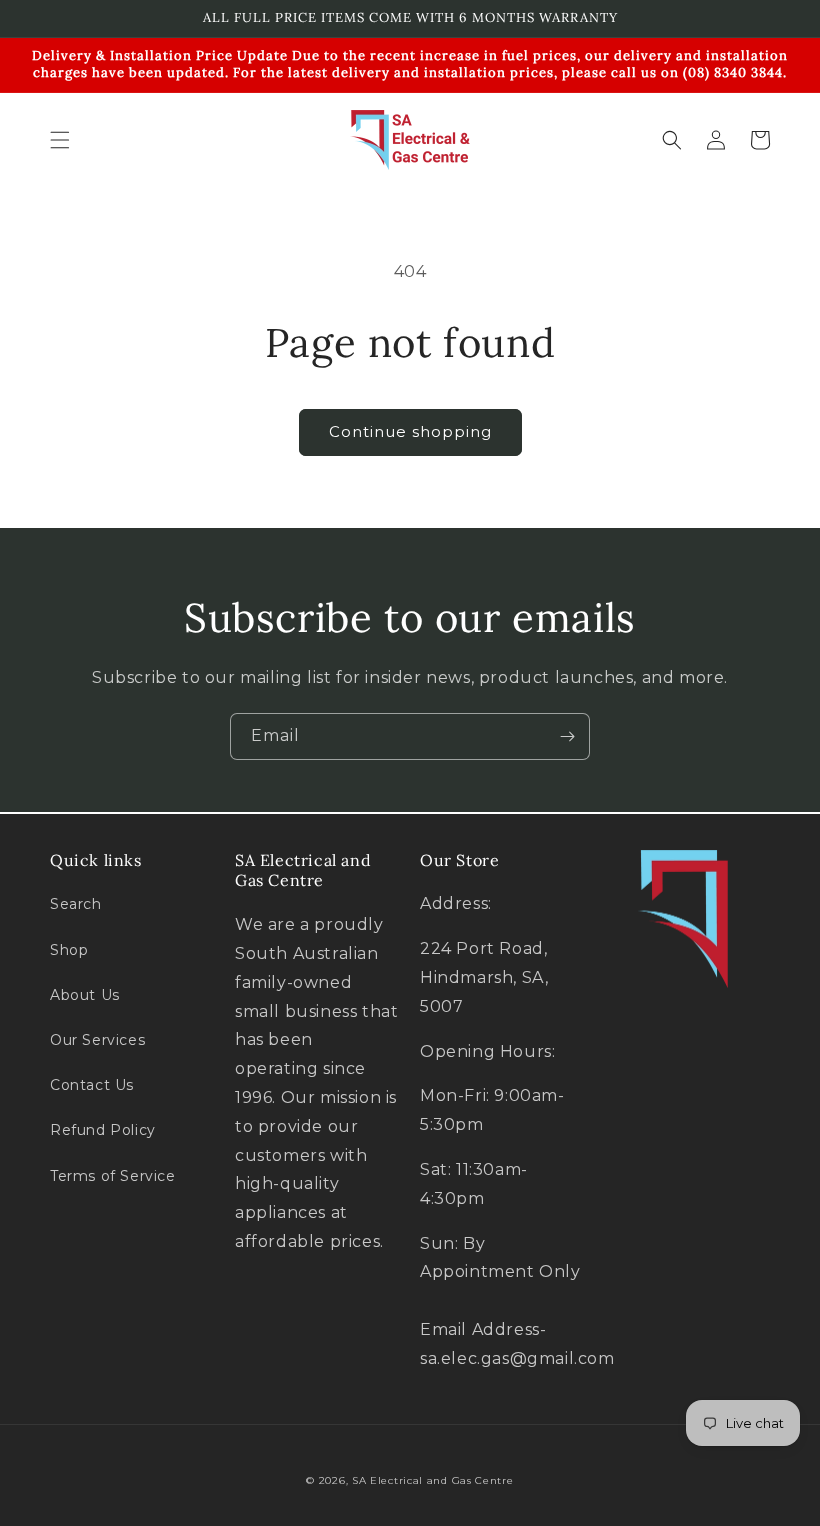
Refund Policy (103, 1130)
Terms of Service (113, 1176)
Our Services (97, 1040)
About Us (85, 995)
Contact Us (92, 1085)
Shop (69, 950)
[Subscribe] (567, 736)
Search (76, 904)
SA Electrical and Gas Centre (433, 1480)
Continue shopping (410, 431)
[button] (60, 140)
